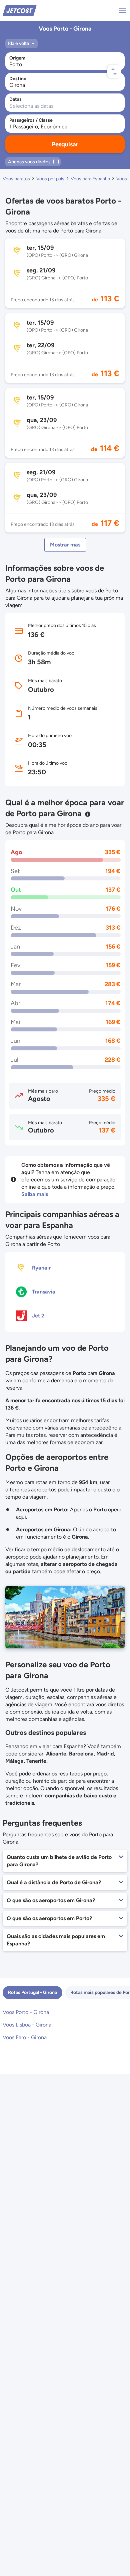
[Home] (20, 10)
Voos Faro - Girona (25, 2037)
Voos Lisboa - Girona (27, 2025)
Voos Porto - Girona (26, 2012)
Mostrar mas (65, 545)
